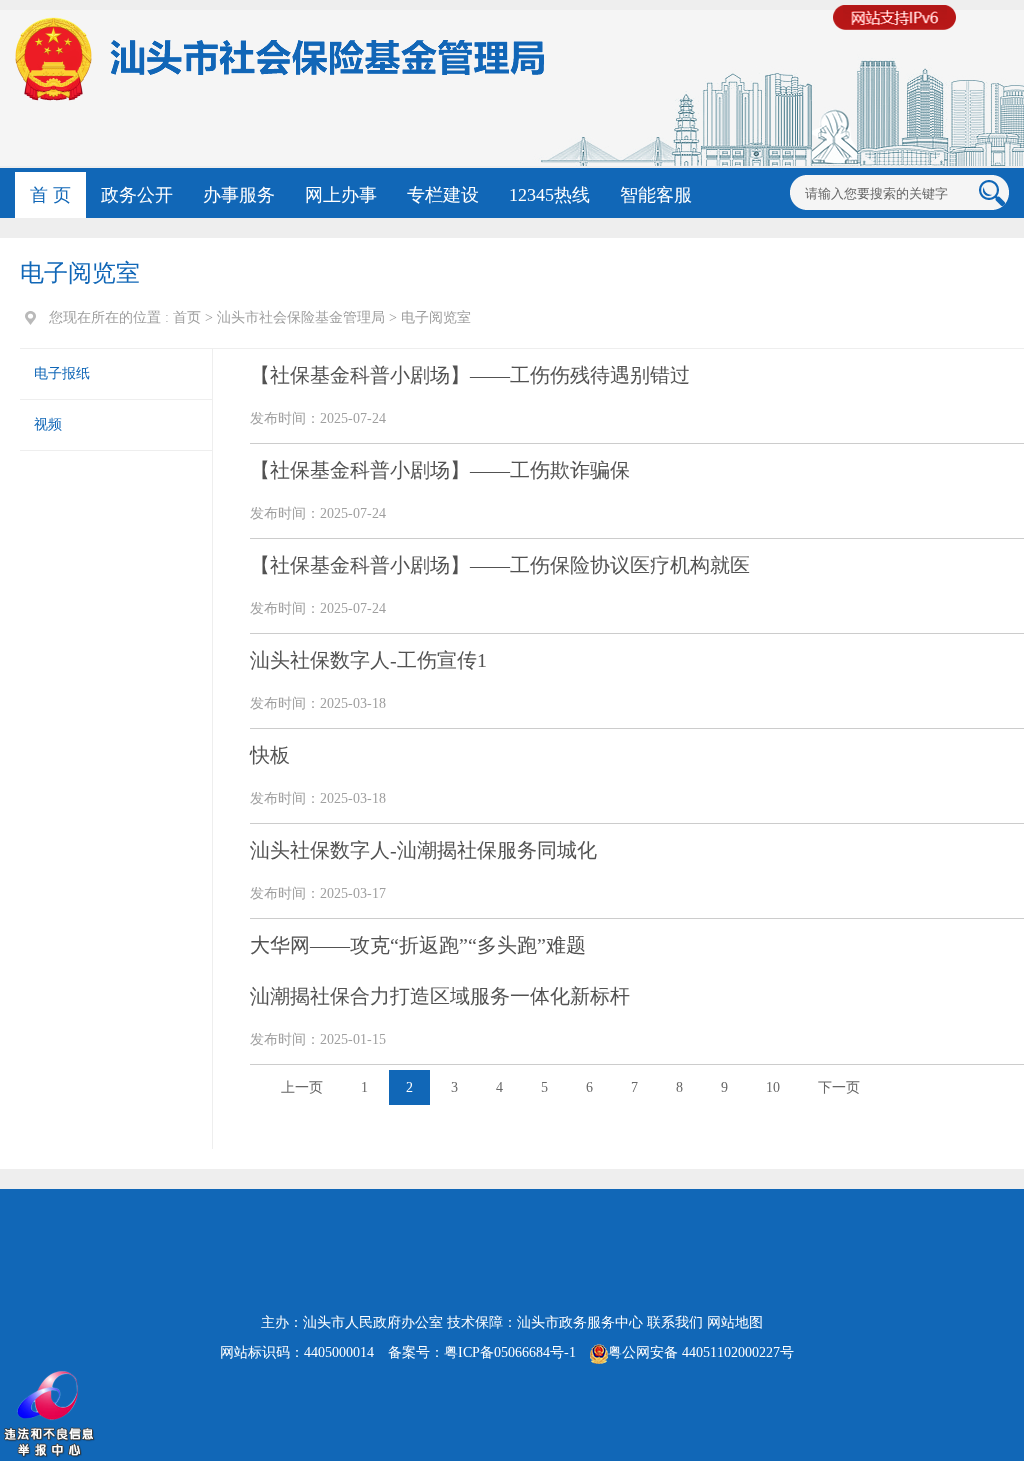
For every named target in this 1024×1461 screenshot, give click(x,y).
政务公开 (137, 195)
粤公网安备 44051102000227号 (701, 1352)
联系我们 (675, 1322)
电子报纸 (62, 373)
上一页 (302, 1087)
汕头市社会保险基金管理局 (301, 317)
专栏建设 (443, 195)
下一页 (839, 1087)
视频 (48, 424)
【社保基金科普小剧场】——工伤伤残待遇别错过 (470, 375)
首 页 (50, 195)
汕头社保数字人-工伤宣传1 (368, 660)
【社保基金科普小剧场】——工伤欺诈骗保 (440, 470)
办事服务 (239, 195)
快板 (270, 755)
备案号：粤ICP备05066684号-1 (482, 1352)
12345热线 (549, 195)
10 (773, 1087)
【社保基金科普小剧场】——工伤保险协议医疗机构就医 (500, 565)
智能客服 (656, 195)
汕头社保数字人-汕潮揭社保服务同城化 (423, 850)
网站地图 (735, 1322)
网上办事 (341, 195)
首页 (187, 317)
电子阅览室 (436, 317)
